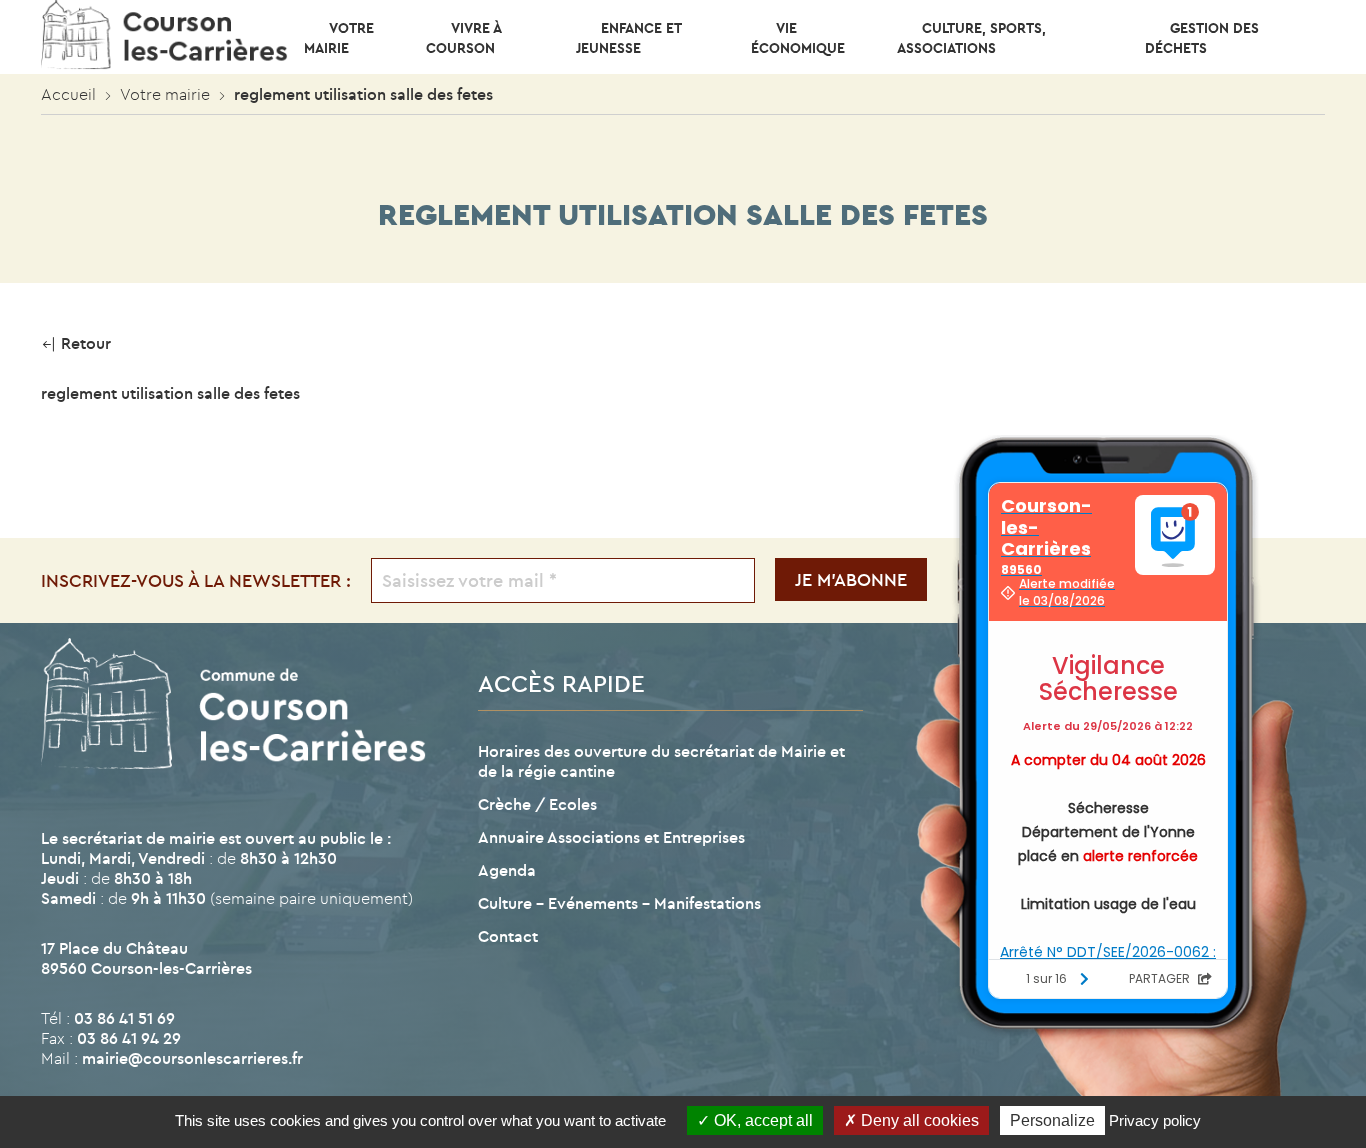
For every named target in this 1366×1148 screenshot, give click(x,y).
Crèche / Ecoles (537, 804)
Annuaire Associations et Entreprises (611, 837)
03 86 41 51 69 (124, 1018)
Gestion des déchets (1202, 38)
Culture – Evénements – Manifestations (619, 903)
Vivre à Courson (463, 38)
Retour (84, 343)
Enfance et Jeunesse (628, 38)
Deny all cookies (918, 1120)
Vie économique (798, 38)
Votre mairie (339, 38)
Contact (508, 936)
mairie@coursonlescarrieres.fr (192, 1058)
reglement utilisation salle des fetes (170, 393)
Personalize (1052, 1120)
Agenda (507, 870)
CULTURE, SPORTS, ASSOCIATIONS (971, 38)
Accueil (68, 94)
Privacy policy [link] (1155, 1120)
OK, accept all (761, 1120)
